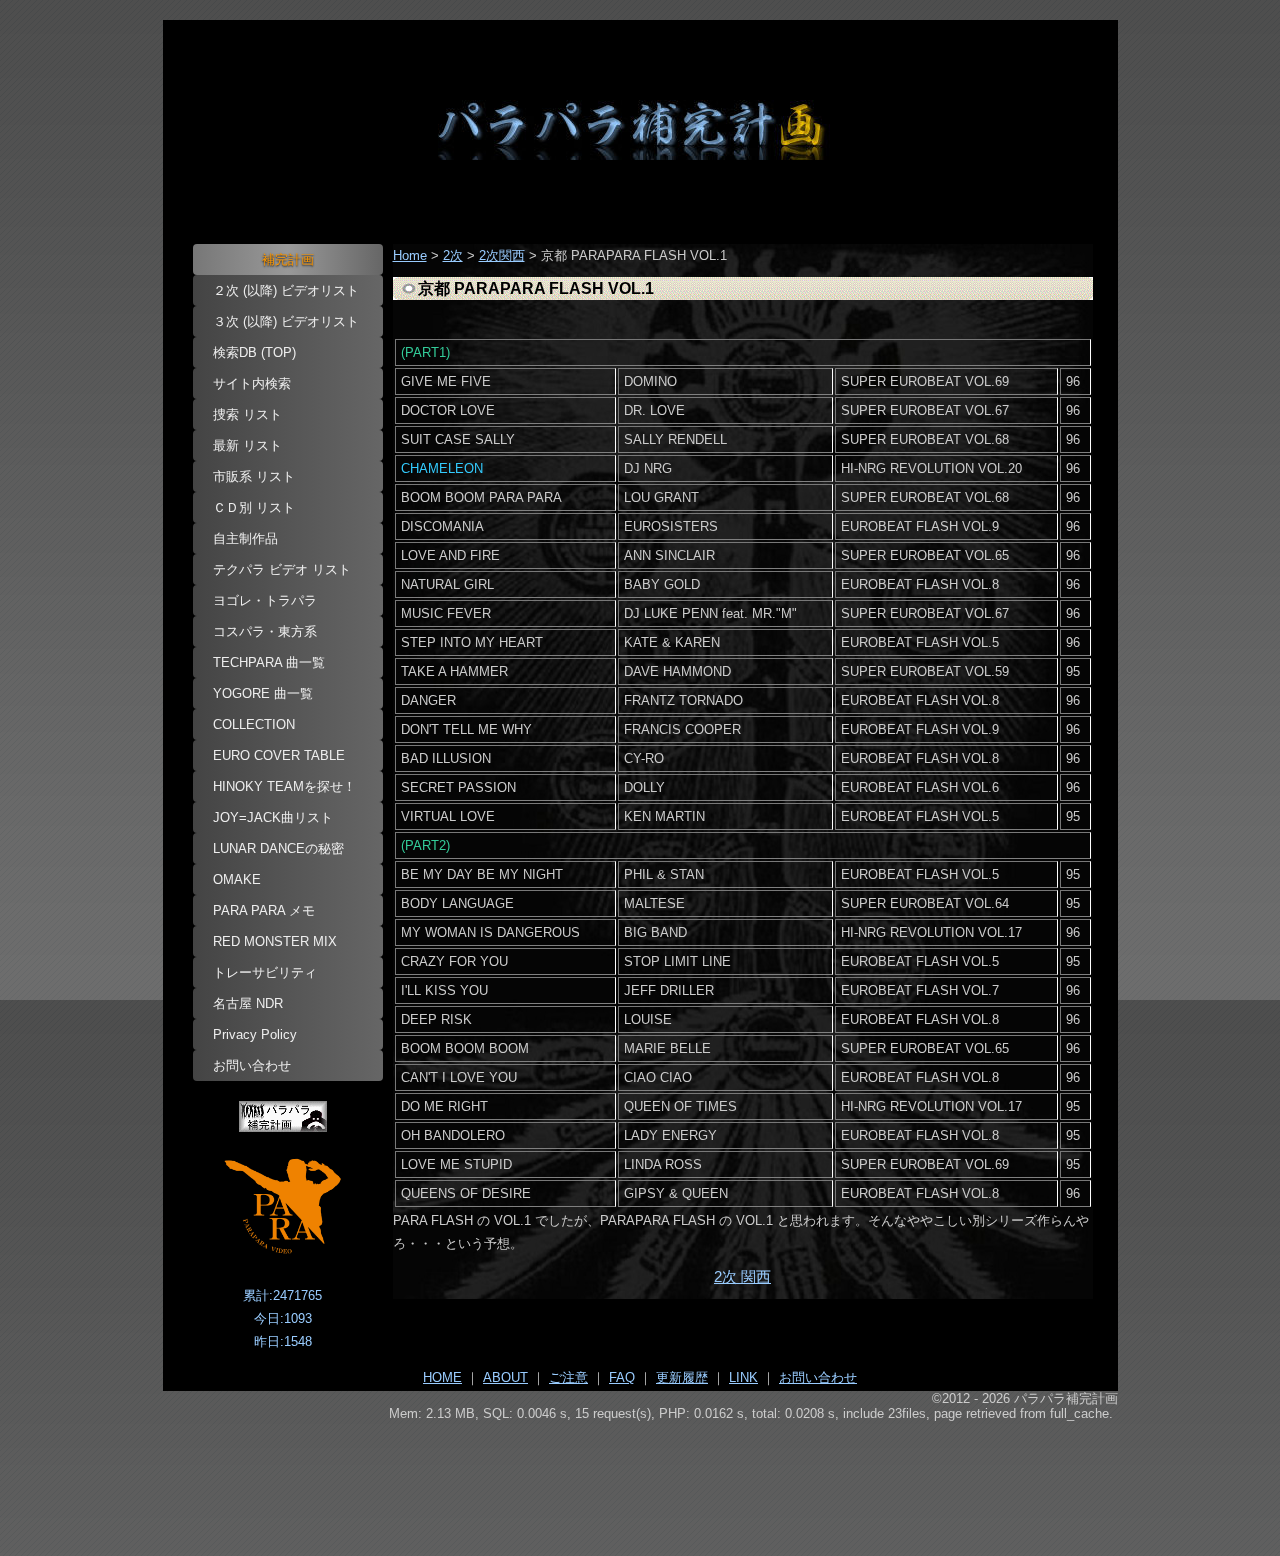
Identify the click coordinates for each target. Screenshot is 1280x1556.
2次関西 (502, 255)
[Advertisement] (640, 1477)
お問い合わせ (252, 1065)
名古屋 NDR (248, 1003)
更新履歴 (682, 1377)
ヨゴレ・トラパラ (265, 600)
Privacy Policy (255, 1034)
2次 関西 (742, 1276)
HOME (442, 1377)
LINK (743, 1377)
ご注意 (568, 1377)
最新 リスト (247, 445)
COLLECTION (254, 724)
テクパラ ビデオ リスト (282, 569)
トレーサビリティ (265, 972)
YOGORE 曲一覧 (263, 693)
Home (410, 255)
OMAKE (237, 879)
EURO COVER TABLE (279, 755)
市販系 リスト (254, 476)
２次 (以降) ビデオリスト (286, 290)
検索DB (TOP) (254, 352)
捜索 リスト (247, 414)
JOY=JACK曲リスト (273, 817)
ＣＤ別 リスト (254, 507)
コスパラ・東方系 (265, 631)
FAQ (622, 1377)
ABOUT (505, 1377)
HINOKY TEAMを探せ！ (284, 786)
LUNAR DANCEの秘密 (278, 848)
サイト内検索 (252, 383)
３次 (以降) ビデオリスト (286, 321)
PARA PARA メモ (264, 910)
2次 (453, 255)
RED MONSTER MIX (275, 941)
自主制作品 (245, 538)
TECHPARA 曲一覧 (269, 662)
